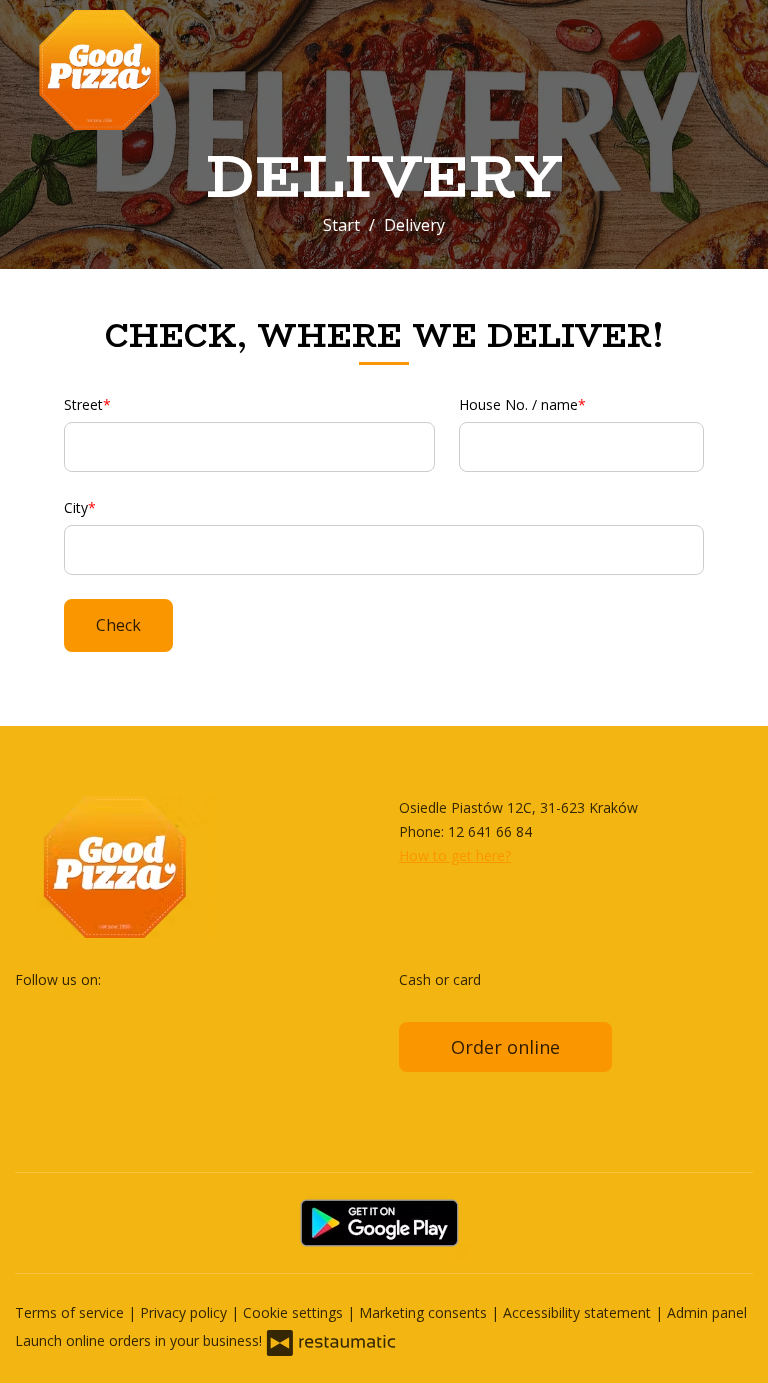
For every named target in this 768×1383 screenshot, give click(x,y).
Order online (505, 1047)
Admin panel (707, 1312)
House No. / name (518, 404)
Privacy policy (185, 1312)
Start (341, 225)
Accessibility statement (579, 1312)
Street (83, 404)
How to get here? (455, 855)
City (76, 507)
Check (118, 625)
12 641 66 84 (490, 831)
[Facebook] (32, 1011)
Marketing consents (425, 1312)
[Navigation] (732, 70)
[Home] (145, 70)
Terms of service (71, 1312)
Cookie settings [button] (295, 1312)
